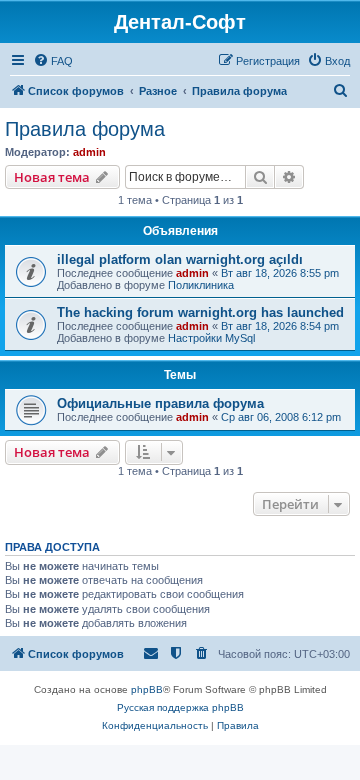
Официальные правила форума (160, 403)
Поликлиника (201, 285)
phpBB (147, 689)
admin (89, 152)
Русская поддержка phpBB (180, 707)
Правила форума (85, 129)
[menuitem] (53, 61)
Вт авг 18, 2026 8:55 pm (280, 273)
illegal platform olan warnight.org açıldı (180, 259)
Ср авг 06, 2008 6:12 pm (281, 417)
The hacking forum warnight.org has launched (200, 312)
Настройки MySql (211, 338)
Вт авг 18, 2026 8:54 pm (280, 326)
